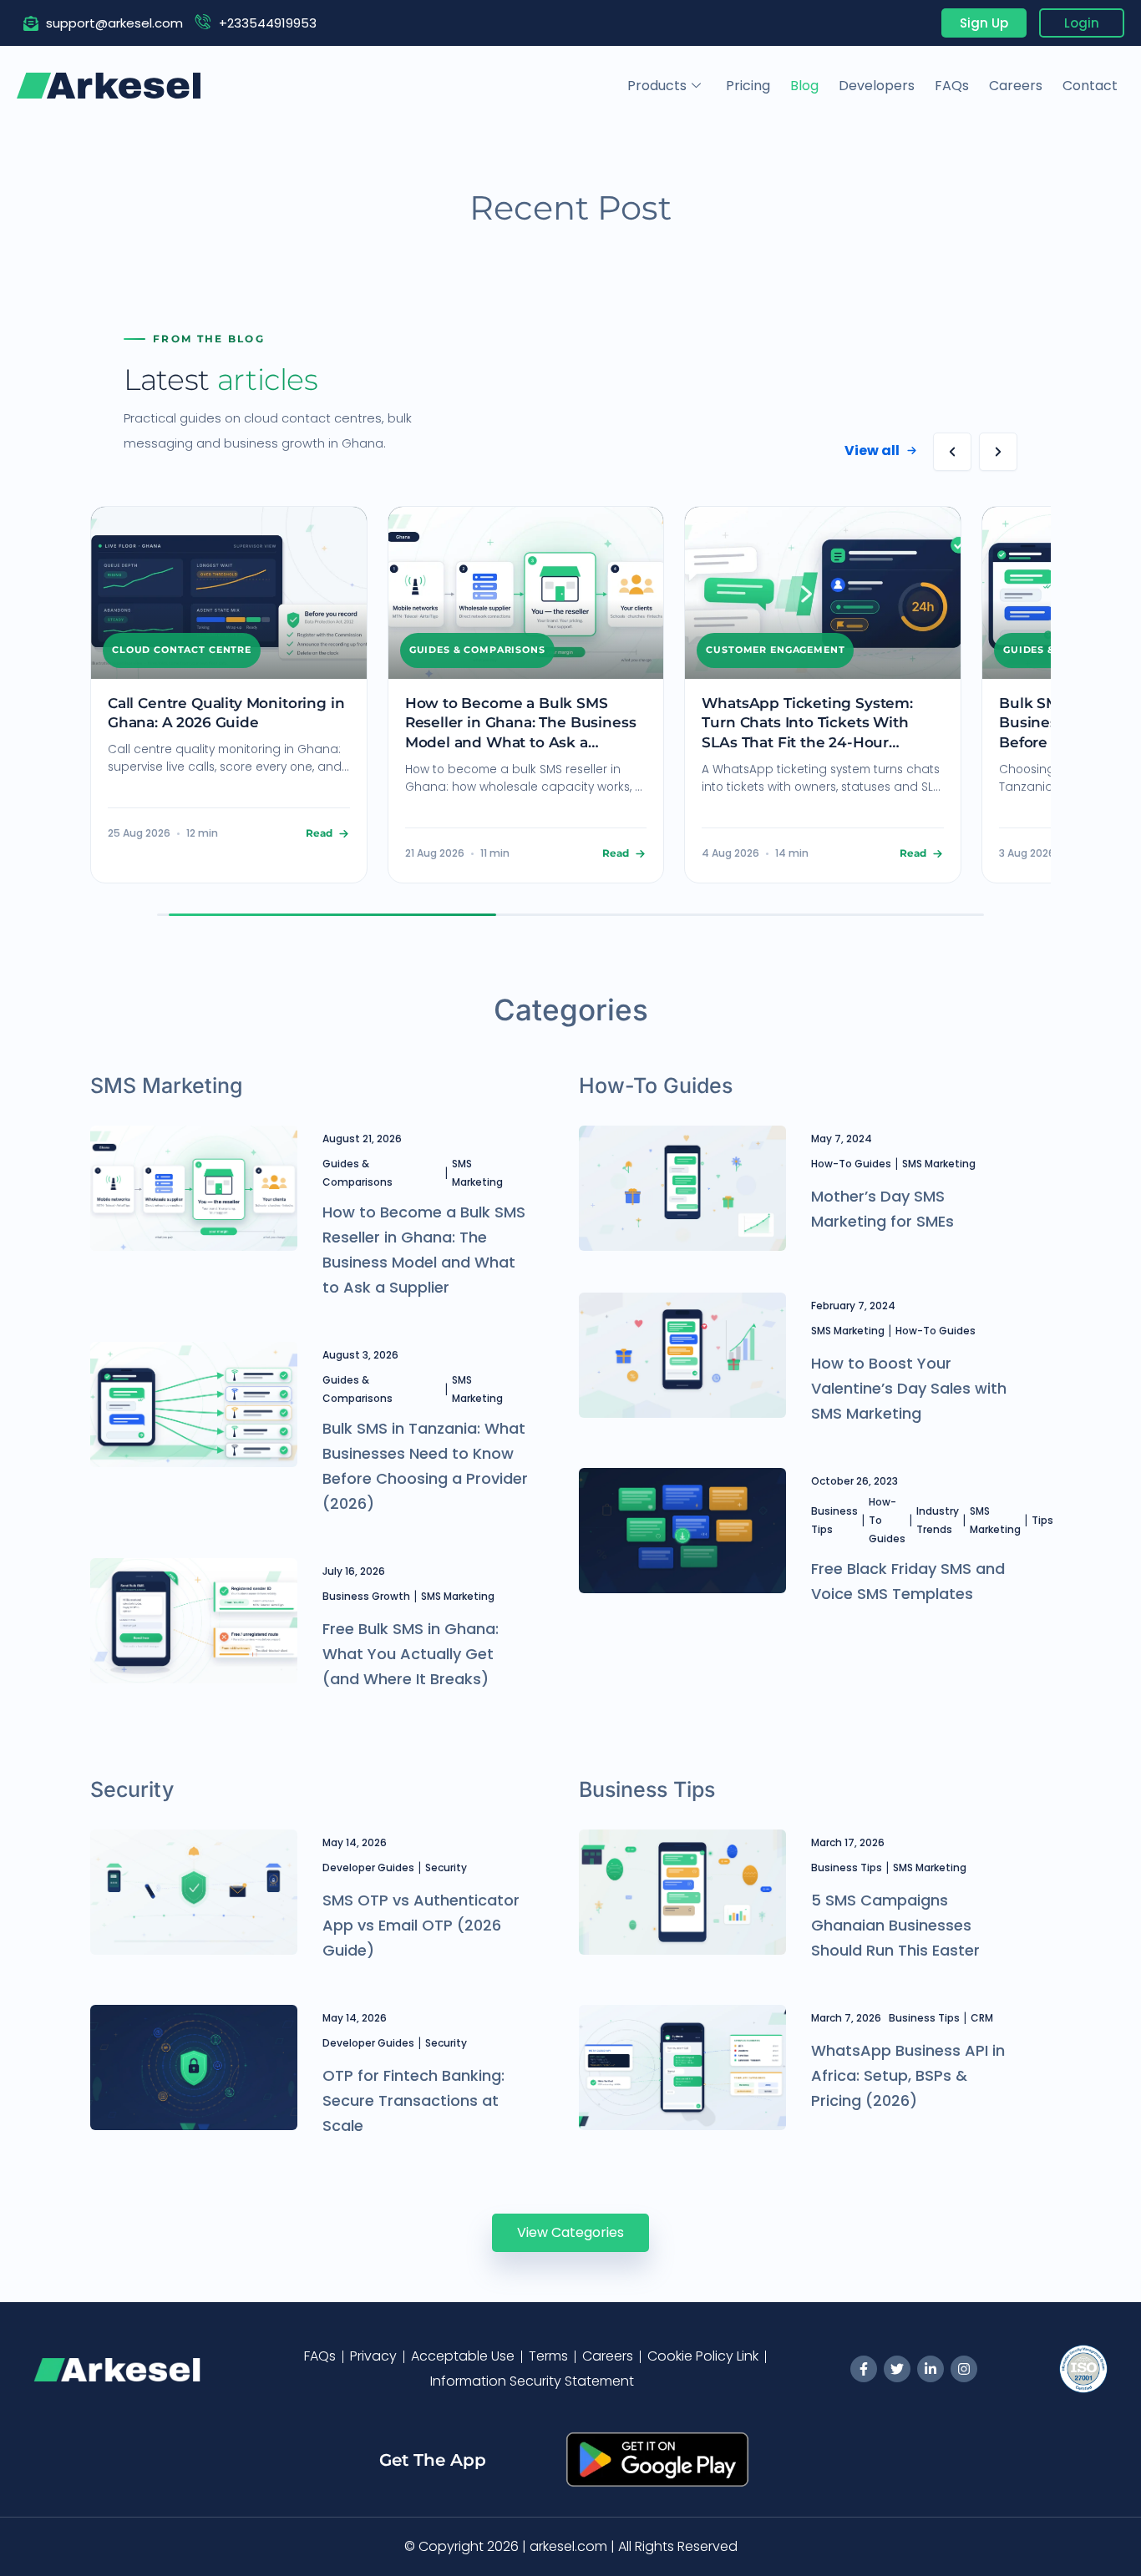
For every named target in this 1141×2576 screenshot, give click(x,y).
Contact (1090, 86)
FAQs (952, 86)
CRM (982, 2018)
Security (446, 1867)
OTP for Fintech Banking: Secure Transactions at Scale (413, 2100)
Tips (1042, 1520)
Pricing (748, 86)
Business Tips (834, 1520)
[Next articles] (998, 452)
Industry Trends (938, 1520)
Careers (1016, 86)
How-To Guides (851, 1164)
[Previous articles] (952, 452)
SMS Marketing (477, 1173)
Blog (804, 86)
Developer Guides (368, 1867)
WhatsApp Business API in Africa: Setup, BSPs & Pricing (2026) (908, 2075)
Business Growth (366, 1596)
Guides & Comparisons (358, 1173)
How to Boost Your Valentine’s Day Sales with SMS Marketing (909, 1388)
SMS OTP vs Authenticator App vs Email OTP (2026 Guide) (421, 1925)
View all (872, 450)
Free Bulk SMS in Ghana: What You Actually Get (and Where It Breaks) (411, 1654)
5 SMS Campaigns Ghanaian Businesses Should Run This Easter (895, 1925)
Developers (877, 86)
